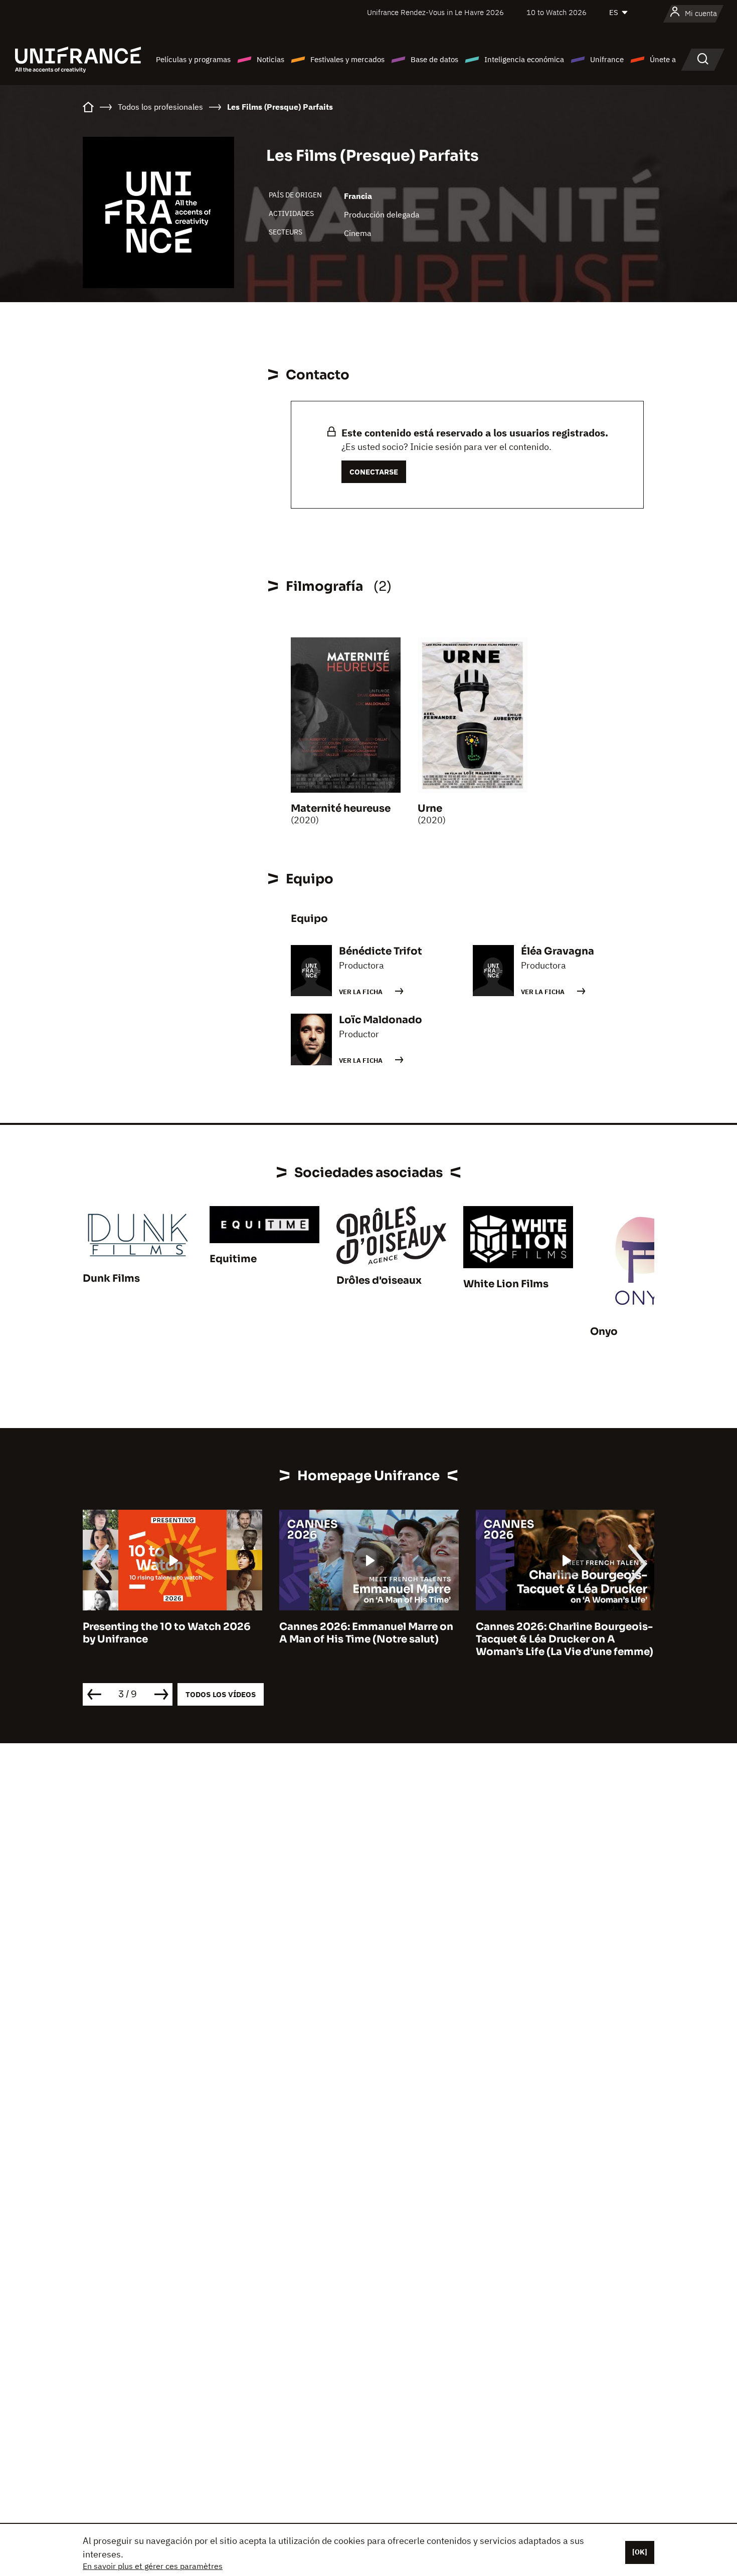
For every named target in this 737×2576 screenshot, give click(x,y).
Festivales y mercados (347, 59)
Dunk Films (111, 1278)
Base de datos (434, 59)
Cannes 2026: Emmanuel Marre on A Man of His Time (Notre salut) (366, 1633)
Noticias (270, 59)
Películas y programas (193, 59)
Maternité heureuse (341, 808)
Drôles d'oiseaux (379, 1280)
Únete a (663, 59)
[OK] (640, 2552)
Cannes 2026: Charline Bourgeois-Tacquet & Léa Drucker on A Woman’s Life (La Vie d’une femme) (565, 1639)
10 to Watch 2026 (557, 12)
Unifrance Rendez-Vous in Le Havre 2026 (435, 12)
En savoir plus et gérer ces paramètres (153, 2566)
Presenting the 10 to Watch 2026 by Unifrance (167, 1633)
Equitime (233, 1259)
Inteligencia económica (524, 59)
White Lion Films (506, 1284)
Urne (430, 808)
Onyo (604, 1332)
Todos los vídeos (221, 1694)
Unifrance (607, 59)
